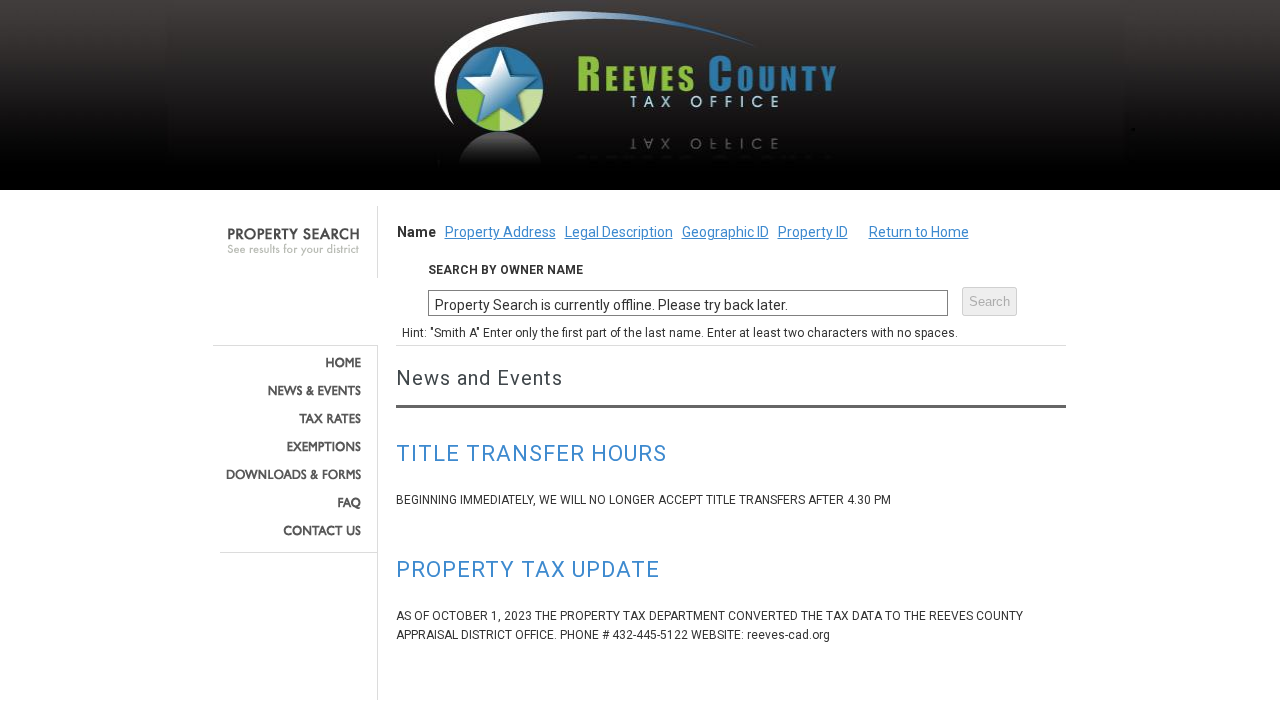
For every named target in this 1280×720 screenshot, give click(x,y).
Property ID (813, 232)
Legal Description (619, 232)
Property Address (500, 232)
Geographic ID (725, 232)
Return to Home (919, 232)
